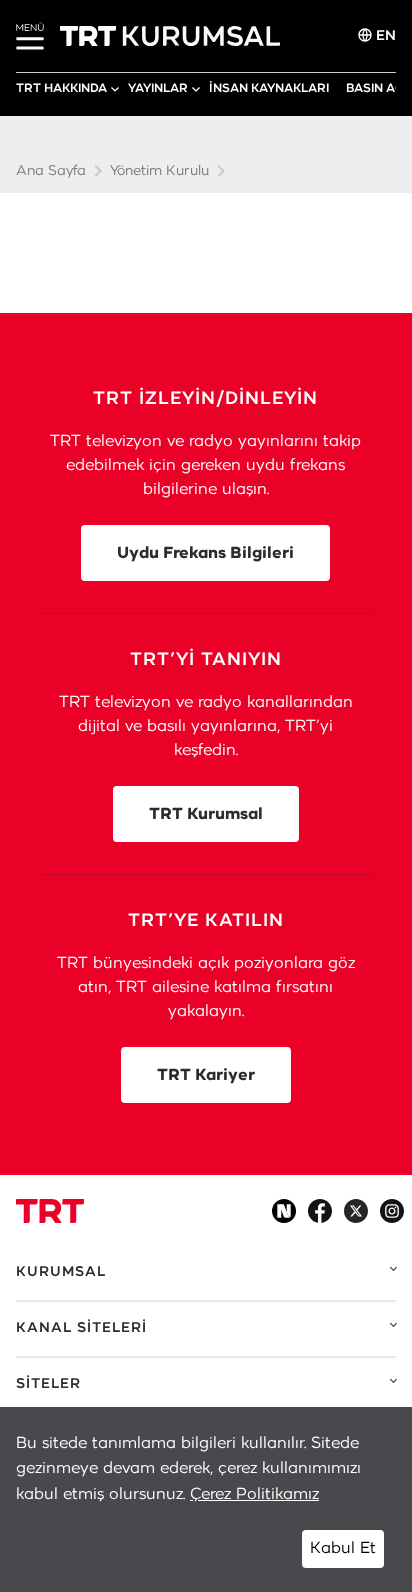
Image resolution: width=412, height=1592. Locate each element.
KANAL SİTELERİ (81, 1328)
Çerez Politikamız (254, 1494)
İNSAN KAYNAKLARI (269, 88)
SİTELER (48, 1384)
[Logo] (50, 1211)
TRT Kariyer (206, 1075)
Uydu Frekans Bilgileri (205, 553)
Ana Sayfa (51, 171)
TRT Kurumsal (206, 814)
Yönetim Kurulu (159, 171)
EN (384, 36)
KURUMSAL (61, 1272)
